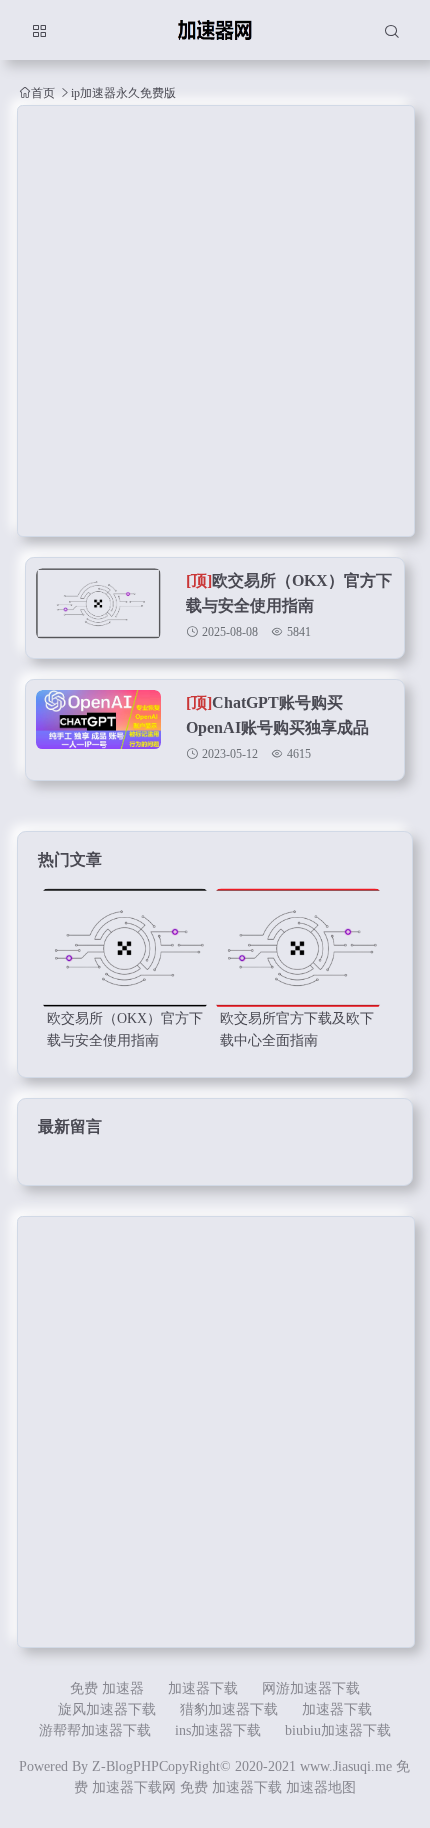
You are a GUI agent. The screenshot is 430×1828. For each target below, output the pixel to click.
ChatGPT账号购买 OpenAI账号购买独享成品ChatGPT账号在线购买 (277, 727)
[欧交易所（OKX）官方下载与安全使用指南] (98, 613)
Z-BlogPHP (125, 1766)
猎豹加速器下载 (229, 1709)
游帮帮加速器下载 (95, 1730)
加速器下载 (203, 1688)
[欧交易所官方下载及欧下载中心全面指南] (298, 948)
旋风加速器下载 (107, 1709)
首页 (43, 92)
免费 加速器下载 (231, 1787)
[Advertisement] (215, 321)
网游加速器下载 (311, 1688)
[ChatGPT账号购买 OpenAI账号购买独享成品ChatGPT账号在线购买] (98, 735)
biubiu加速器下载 (338, 1730)
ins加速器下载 (218, 1730)
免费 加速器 (107, 1688)
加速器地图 (321, 1787)
